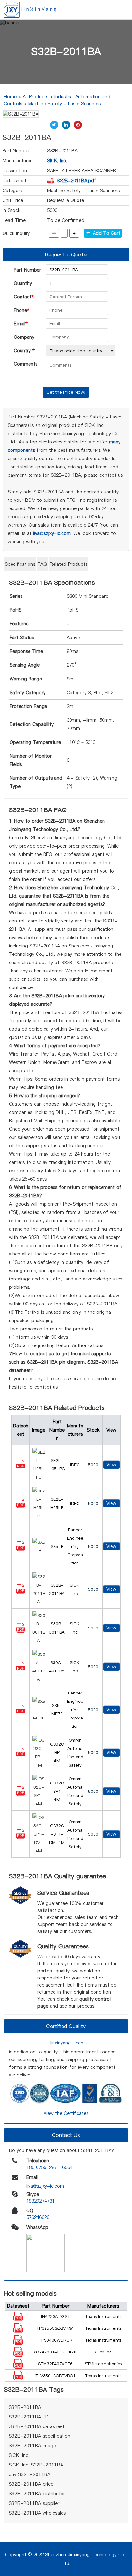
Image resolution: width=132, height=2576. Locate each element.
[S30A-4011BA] (21, 1670)
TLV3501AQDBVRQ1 (55, 2376)
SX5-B (57, 1546)
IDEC (75, 1465)
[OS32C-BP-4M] (21, 1756)
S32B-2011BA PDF (30, 2417)
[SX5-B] (21, 1549)
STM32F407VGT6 (55, 2364)
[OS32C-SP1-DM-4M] (21, 1837)
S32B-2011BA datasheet (37, 2426)
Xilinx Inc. (103, 2352)
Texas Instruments (103, 2316)
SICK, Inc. (57, 161)
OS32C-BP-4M (57, 1752)
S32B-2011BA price (31, 2484)
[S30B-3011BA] (21, 1631)
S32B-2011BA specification (39, 2436)
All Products (36, 97)
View (111, 1465)
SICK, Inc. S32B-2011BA (36, 2465)
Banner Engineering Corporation (75, 1546)
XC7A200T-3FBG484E (56, 2352)
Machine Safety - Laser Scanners (64, 104)
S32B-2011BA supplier (34, 2503)
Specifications (20, 564)
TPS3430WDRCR (56, 2340)
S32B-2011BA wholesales (37, 2513)
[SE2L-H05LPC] (21, 1468)
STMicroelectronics (103, 2364)
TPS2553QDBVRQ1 (55, 2328)
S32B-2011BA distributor (37, 2494)
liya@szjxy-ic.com (52, 533)
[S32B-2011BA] (21, 1592)
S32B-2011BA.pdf (76, 181)
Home (10, 97)
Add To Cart (105, 233)
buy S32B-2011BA (29, 2474)
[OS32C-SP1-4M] (21, 1794)
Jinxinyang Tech (66, 2043)
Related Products (69, 564)
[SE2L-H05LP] (21, 1507)
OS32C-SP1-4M (57, 1791)
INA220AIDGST (55, 2316)
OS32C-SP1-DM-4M (57, 1834)
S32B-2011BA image (32, 2446)
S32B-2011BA (25, 2407)
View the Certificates (66, 2113)
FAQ (42, 564)
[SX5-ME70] (21, 1713)
